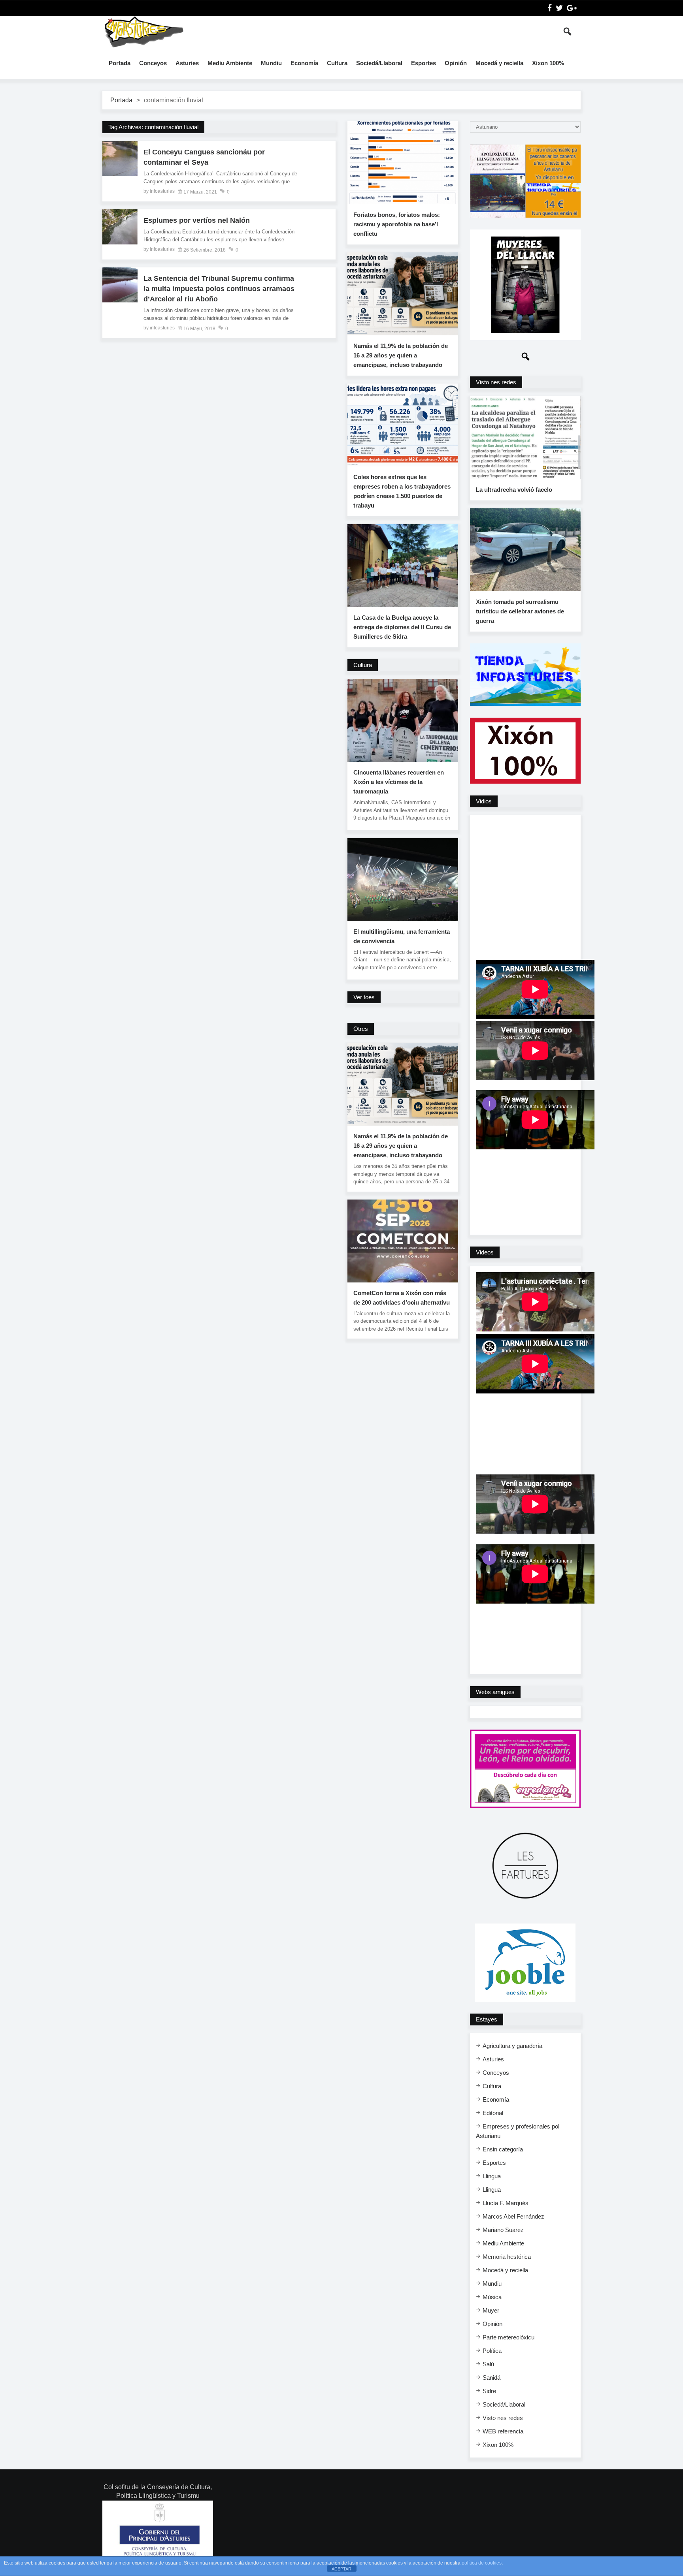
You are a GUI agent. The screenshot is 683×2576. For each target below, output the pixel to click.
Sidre (489, 2391)
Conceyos (153, 63)
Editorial (493, 2113)
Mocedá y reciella (499, 63)
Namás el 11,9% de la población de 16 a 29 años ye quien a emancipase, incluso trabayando (401, 355)
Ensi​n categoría (503, 2149)
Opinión (456, 63)
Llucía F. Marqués (506, 2203)
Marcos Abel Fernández (513, 2216)
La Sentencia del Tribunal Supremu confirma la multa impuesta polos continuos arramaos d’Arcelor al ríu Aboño (219, 289)
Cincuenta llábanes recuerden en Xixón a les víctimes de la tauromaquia (399, 782)
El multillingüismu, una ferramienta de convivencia (402, 936)
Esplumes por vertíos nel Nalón (197, 220)
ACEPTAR (341, 2569)
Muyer (491, 2310)
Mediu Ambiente (230, 63)
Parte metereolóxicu (508, 2337)
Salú (488, 2364)
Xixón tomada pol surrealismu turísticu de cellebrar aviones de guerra (520, 611)
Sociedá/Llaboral (379, 63)
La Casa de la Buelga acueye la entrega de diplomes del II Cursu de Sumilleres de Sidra (402, 627)
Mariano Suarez (503, 2230)
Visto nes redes (503, 2418)
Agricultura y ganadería (512, 2046)
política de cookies (482, 2563)
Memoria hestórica (507, 2257)
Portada (120, 63)
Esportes (424, 63)
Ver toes (364, 997)
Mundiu (271, 63)
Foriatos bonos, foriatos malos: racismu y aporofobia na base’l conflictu (397, 224)
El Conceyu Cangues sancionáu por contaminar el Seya (204, 157)
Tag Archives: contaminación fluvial (153, 127)
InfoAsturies (144, 32)
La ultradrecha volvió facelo (514, 490)
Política (492, 2351)
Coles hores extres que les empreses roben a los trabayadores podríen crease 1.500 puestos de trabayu (402, 491)
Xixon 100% (548, 63)
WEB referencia (503, 2431)
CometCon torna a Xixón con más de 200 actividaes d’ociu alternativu (402, 1298)
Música (492, 2297)
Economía (304, 63)
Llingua (492, 2176)
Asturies (187, 63)
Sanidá (491, 2378)
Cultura (337, 63)
